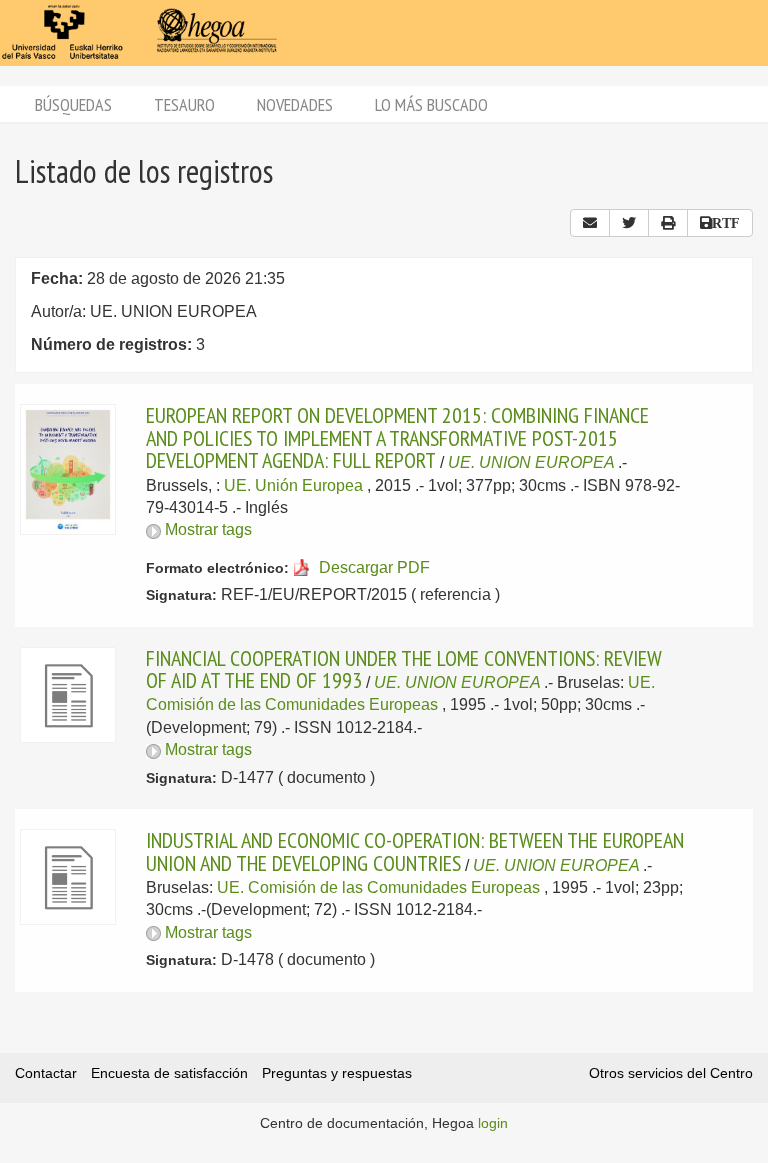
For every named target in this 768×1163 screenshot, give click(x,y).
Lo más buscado (431, 104)
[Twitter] (629, 223)
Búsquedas (73, 104)
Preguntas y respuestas (337, 1073)
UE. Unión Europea (293, 485)
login (493, 1123)
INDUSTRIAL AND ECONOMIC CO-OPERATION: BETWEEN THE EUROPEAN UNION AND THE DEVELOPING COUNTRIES (415, 851)
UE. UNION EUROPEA (531, 462)
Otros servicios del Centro (671, 1073)
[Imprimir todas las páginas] (668, 223)
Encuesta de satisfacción (169, 1073)
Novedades (295, 104)
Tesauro (184, 104)
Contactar (46, 1073)
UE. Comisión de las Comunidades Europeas (378, 887)
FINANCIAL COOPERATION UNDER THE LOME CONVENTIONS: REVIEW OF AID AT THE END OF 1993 (404, 669)
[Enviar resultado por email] (590, 223)
